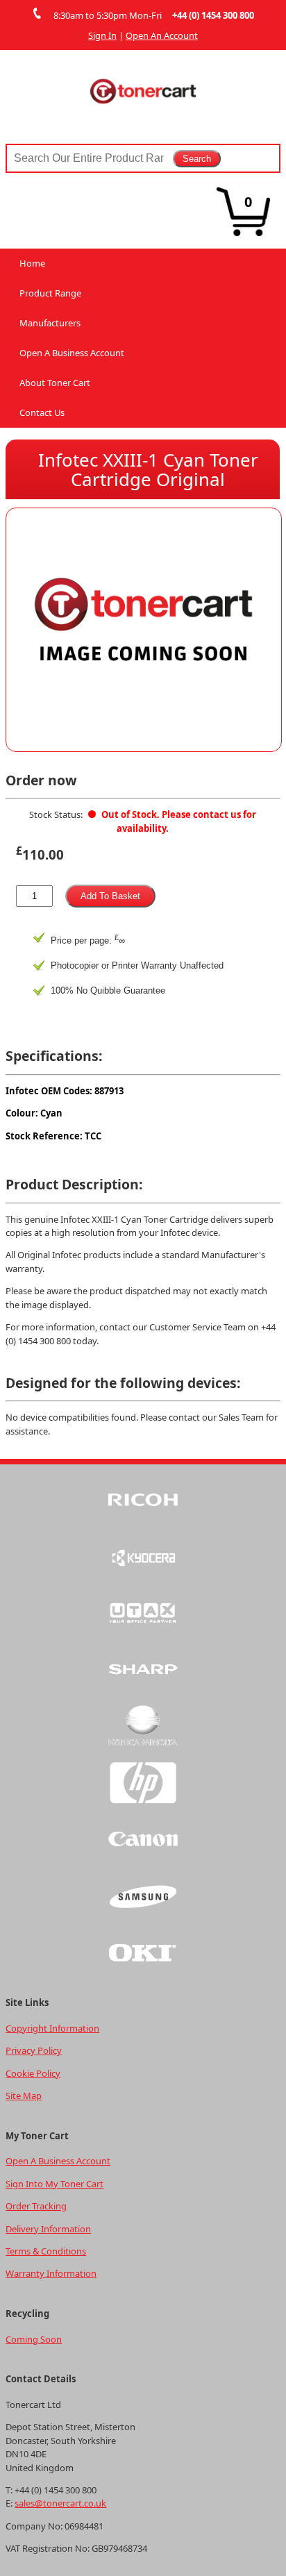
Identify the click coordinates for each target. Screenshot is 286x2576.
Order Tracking (36, 2206)
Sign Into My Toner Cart (54, 2184)
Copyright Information (52, 2028)
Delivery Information (48, 2229)
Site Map (24, 2096)
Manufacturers (50, 323)
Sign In (102, 35)
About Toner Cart (55, 383)
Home (32, 263)
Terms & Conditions (46, 2251)
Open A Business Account (72, 353)
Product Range (50, 293)
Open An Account (162, 35)
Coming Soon (34, 2339)
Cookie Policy (33, 2073)
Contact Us (42, 412)
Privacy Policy (34, 2050)
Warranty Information (51, 2273)
